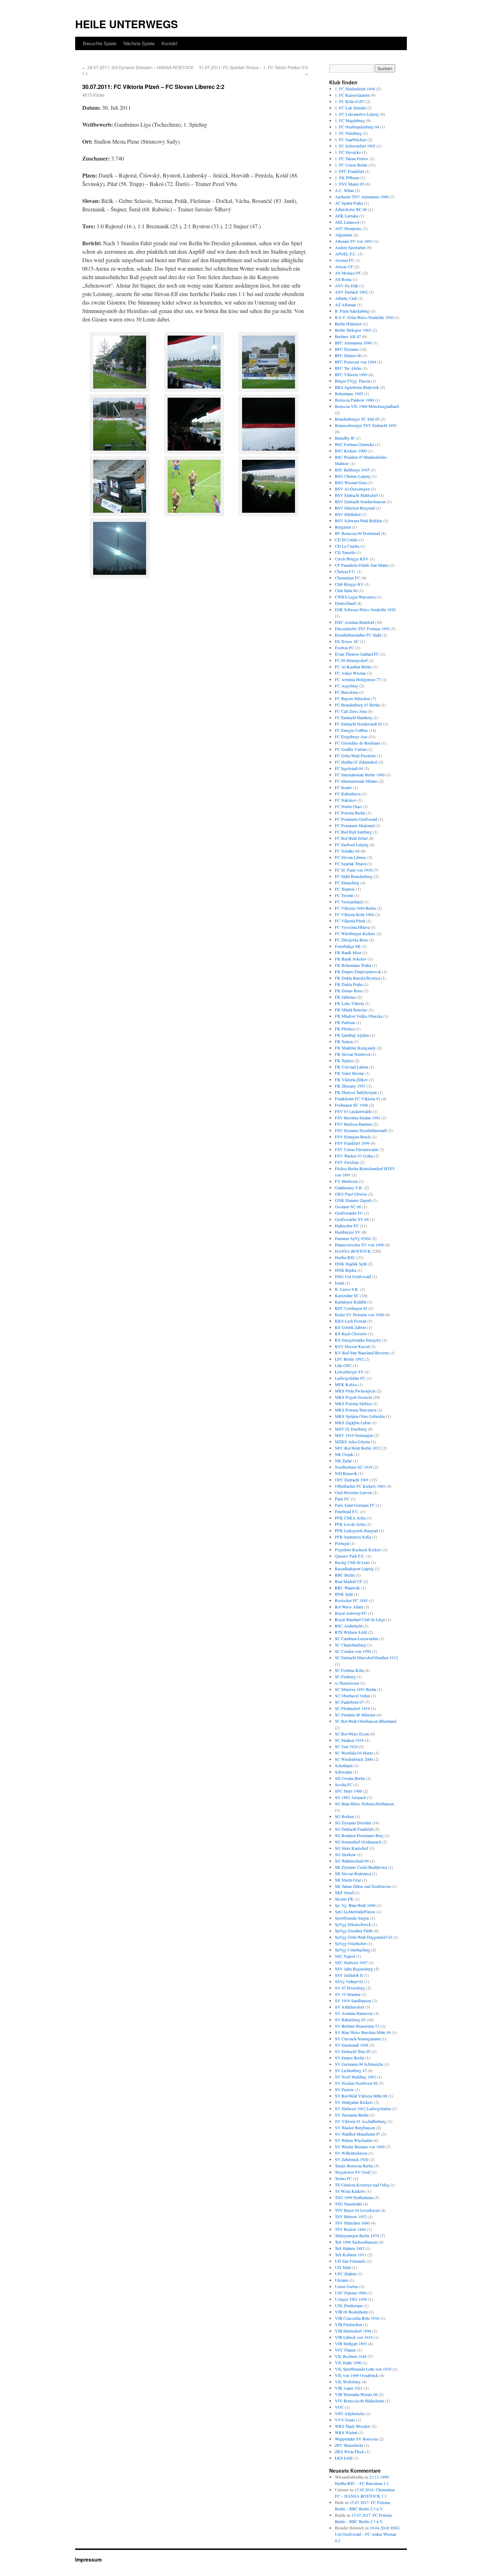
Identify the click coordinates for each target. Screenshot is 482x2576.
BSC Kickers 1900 (351, 451)
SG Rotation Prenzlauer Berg (359, 1835)
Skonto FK (344, 1899)
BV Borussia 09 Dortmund (357, 533)
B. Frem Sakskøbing (352, 311)
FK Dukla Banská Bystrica (357, 978)
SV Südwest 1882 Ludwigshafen (363, 2108)
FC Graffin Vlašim (351, 749)
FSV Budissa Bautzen (353, 1124)
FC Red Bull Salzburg (353, 832)
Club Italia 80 (346, 590)
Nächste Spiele (139, 43)
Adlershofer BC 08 (351, 209)
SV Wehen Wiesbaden (354, 2140)
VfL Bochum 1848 (351, 2356)
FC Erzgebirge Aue (351, 736)
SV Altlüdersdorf (350, 2007)
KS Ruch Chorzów (351, 1334)
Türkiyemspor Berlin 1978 (357, 2235)
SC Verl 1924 (346, 1746)
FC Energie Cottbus (351, 730)
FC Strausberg (347, 883)
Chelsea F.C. (345, 571)
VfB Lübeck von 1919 (354, 2337)
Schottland (344, 1765)
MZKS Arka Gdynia (352, 1442)
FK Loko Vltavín (349, 1003)
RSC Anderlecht (349, 1626)
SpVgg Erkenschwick (353, 1924)
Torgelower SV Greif (353, 2172)
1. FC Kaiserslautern (352, 95)
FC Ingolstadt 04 (349, 768)
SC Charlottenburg (351, 1645)
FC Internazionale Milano (356, 781)
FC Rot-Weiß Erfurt (351, 838)
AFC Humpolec (348, 228)
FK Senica (344, 1041)
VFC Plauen (345, 2350)
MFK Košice (346, 1384)
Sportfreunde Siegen (352, 1918)
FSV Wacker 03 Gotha (354, 1156)
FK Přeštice (345, 1029)
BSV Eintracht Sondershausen (360, 501)
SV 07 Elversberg (350, 1988)
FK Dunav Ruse (349, 991)
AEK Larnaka (347, 216)
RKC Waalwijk (347, 1588)
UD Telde (343, 2267)
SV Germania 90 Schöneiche (359, 2064)
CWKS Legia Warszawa (355, 597)
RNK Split (344, 1594)
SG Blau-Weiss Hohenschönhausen (364, 1804)
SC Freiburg (345, 1677)
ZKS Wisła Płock (350, 2451)
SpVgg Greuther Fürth (354, 1931)
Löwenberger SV (349, 1372)
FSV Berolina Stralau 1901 (358, 1118)
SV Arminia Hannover (354, 2013)
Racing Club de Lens (352, 1562)
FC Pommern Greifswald (356, 819)
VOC (339, 2407)
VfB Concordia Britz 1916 (357, 2318)
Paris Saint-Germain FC (355, 1505)
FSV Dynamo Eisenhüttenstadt (361, 1130)
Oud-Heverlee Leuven (353, 1492)
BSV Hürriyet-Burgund (355, 508)
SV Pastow (344, 2089)
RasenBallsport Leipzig (354, 1569)
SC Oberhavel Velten (353, 1696)
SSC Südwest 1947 (351, 1962)
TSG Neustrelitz (348, 2204)
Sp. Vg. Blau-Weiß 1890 (355, 1905)
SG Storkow (345, 1854)
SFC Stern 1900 (348, 1791)
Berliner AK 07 (348, 336)
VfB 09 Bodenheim (351, 2312)
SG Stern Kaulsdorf (352, 1848)
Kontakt (170, 43)
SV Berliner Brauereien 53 (357, 2026)
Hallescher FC (347, 1226)
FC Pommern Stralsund (355, 825)
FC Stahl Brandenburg (354, 876)
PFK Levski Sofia (350, 1524)
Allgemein (344, 235)
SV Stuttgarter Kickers (354, 2102)
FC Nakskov (346, 800)
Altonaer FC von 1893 (354, 241)
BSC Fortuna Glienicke (354, 444)
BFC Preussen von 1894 (356, 362)
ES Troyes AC (347, 641)
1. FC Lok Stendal (350, 108)
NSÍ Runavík (346, 1473)
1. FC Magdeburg (350, 120)
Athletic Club (346, 298)
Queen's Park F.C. (350, 1556)
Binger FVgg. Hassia (353, 381)
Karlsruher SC (347, 1295)
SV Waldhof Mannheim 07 (357, 2134)
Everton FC (345, 648)
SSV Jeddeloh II (349, 1975)
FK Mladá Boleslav (351, 1010)
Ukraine (342, 2280)
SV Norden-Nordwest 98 (356, 2083)
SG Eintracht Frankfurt (354, 1829)
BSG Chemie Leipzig (353, 476)
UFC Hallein (346, 2274)
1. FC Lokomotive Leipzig (357, 114)
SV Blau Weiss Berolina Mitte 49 (363, 2032)
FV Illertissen (346, 1181)
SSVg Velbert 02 (349, 1981)
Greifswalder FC (349, 1213)
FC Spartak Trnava (351, 863)
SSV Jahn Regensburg (354, 1969)
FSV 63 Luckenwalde (353, 1111)
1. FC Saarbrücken (351, 139)
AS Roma (343, 279)
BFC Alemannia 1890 (353, 343)
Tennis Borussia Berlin (354, 2166)
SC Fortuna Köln (349, 1670)
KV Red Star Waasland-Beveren (362, 1353)
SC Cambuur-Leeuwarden (357, 1638)
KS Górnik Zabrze (350, 1327)
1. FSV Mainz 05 (350, 184)
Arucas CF (344, 266)
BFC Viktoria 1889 (351, 374)
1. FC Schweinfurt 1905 (355, 146)
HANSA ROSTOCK (353, 1251)
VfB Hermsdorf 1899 (353, 2331)
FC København (348, 794)
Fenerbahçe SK (348, 946)
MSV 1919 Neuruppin (354, 1435)
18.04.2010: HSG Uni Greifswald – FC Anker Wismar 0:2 (367, 2534)
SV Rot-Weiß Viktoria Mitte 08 (361, 2096)
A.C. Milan (344, 190)
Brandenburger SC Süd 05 (357, 419)
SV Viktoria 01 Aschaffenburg (361, 2121)
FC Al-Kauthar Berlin (353, 667)
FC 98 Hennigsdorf (351, 660)
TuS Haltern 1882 (350, 2248)
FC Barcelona (346, 692)
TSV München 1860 (352, 2223)
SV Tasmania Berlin (352, 2115)
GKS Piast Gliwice (351, 1194)
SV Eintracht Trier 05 (353, 2051)
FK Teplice (344, 1060)
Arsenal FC (345, 260)
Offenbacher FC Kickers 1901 (360, 1486)
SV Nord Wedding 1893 (355, 2077)
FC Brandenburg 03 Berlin (357, 705)
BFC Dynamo (347, 349)
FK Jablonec (345, 997)
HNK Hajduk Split (351, 1264)
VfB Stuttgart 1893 (351, 2343)
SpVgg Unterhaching (353, 1950)
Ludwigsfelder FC (350, 1378)
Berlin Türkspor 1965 (353, 330)
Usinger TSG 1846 (351, 2299)
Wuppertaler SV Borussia (356, 2439)
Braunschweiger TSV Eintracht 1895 (366, 425)
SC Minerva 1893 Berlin (356, 1689)
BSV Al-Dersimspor (352, 489)
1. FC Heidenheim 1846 (355, 89)
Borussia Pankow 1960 (354, 400)
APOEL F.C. (346, 254)
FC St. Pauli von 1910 (354, 870)
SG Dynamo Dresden (353, 1823)
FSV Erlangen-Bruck (353, 1137)
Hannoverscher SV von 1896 (359, 1245)
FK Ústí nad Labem (351, 1067)
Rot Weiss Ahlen (349, 1607)
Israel (339, 1283)
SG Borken (344, 1816)
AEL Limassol (347, 222)
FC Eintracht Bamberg (354, 717)
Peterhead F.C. (347, 1511)
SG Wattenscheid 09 (352, 1861)
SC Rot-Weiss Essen (352, 1734)
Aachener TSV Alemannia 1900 (362, 197)
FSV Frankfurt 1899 (352, 1143)
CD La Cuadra (347, 546)
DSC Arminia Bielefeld (354, 622)
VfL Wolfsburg (348, 2382)
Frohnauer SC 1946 (351, 1105)
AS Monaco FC (348, 273)
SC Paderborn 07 (349, 1702)
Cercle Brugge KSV (352, 559)
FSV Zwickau (347, 1162)
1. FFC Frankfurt (349, 171)
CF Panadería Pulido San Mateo (362, 565)
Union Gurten (347, 2286)
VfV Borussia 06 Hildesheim (359, 2401)
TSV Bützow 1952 (351, 2216)
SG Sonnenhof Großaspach (358, 1842)
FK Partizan (345, 1022)
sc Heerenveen (347, 1683)
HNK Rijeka (345, 1270)
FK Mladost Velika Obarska (359, 1016)
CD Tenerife (345, 552)
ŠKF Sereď (344, 1892)
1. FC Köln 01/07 (350, 101)
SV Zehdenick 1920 (352, 2159)
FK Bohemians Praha (353, 965)
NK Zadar (343, 1461)
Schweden (344, 1772)
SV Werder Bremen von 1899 (360, 2147)
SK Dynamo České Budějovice (361, 1867)
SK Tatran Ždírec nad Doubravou (363, 1886)
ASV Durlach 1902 (351, 292)
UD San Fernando (350, 2261)
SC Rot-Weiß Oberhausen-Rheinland (366, 1721)
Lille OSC (343, 1365)
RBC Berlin (345, 1575)
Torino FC (344, 2178)
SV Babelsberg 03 (350, 2020)
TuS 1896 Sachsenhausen (356, 2242)
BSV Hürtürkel (348, 514)
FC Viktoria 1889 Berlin (355, 908)
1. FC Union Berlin (351, 165)
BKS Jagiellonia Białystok (357, 387)
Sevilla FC (344, 1784)
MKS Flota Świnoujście (355, 1391)
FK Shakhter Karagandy (355, 1048)
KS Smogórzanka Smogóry (358, 1340)
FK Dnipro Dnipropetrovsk (358, 971)
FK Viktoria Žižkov (351, 1079)
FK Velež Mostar (349, 1073)
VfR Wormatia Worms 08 (356, 2394)
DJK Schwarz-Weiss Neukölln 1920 (365, 609)
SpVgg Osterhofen (351, 1943)
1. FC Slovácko (348, 152)
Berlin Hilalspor (348, 324)
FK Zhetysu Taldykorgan (356, 1092)
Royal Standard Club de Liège (360, 1619)
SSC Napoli (345, 1956)
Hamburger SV (348, 1232)
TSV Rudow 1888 (350, 2229)
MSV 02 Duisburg (351, 1429)
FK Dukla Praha (349, 984)
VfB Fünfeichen (348, 2324)
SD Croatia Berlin (350, 1778)
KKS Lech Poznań (351, 1321)
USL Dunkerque (349, 2305)
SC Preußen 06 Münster (355, 1715)
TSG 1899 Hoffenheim (354, 2197)
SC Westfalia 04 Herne (354, 1753)
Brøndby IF (345, 438)
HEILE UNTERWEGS (126, 24)
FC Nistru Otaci (348, 806)
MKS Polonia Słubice (353, 1403)
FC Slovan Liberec (351, 857)
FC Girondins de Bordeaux (358, 743)
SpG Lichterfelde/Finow (355, 1912)
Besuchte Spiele (100, 43)
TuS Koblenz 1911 (351, 2255)
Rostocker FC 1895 (351, 1600)
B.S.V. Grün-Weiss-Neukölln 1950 (364, 317)
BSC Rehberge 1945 (352, 470)
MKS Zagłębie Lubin (353, 1422)
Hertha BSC (345, 1257)
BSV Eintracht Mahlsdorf (356, 495)
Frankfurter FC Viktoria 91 (358, 1099)
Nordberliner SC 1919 (354, 1467)
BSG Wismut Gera (351, 482)
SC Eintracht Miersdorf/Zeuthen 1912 (366, 1657)
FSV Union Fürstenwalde (357, 1149)
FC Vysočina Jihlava (352, 927)
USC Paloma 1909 (351, 2293)
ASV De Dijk (347, 285)
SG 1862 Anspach (350, 1797)
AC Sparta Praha (349, 203)
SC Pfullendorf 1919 (352, 1708)
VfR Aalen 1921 (349, 2388)
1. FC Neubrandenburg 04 (357, 127)
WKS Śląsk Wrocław (353, 2426)
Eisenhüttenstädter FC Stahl (358, 635)
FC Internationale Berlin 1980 (360, 775)
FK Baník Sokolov (351, 959)
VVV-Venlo (345, 2420)
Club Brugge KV (349, 584)
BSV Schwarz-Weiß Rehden (359, 520)
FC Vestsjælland (349, 902)
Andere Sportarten (350, 247)
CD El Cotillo (346, 540)
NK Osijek (344, 1454)
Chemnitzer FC (348, 578)
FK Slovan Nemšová (353, 1054)
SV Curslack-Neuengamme (358, 2039)
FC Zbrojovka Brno (351, 940)
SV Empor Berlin (350, 2058)
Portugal (342, 1543)
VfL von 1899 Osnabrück (357, 2375)
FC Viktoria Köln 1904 (354, 914)
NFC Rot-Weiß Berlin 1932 (358, 1448)
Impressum (88, 2559)
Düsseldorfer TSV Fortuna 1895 (362, 628)
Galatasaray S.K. (349, 1187)
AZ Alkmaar (345, 305)
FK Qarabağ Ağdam (352, 1035)
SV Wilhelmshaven (351, 2153)
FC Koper (343, 787)
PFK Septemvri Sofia (353, 1537)
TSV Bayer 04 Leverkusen (357, 2210)
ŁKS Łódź (344, 2458)
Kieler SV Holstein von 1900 (359, 1314)
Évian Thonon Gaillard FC (357, 654)
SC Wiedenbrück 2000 (354, 1759)
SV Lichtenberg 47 (351, 2070)
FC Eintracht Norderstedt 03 (359, 724)
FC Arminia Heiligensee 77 (358, 679)
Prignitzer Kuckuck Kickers (358, 1549)
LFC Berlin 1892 (349, 1359)
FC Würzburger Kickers (355, 933)
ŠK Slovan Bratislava (353, 1873)
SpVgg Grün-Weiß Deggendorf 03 (364, 1937)
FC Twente (344, 895)
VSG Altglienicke (350, 2413)
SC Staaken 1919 (349, 1740)
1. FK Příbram (347, 177)
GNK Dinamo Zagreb (353, 1200)
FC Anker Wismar (350, 673)
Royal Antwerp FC (351, 1613)
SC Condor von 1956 (353, 1651)
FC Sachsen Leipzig (352, 844)
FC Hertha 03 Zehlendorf (356, 762)
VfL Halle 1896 (348, 2363)
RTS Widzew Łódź (351, 1632)
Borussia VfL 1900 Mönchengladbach (367, 406)
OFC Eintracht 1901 (352, 1480)
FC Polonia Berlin (350, 813)
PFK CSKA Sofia (350, 1518)
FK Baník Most (348, 952)
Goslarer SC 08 (348, 1206)
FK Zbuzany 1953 (350, 1086)
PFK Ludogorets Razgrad (356, 1530)
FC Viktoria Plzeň (350, 921)
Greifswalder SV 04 (352, 1219)
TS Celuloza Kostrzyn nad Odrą (362, 2185)
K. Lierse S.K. (347, 1289)
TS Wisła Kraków (350, 2191)
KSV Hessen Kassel (352, 1346)
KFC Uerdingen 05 (351, 1308)
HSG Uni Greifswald (353, 1276)
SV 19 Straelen (348, 1994)
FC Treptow (345, 889)
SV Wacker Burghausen (355, 2127)
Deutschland (345, 603)
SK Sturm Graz (348, 1880)
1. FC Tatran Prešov (352, 158)
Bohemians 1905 (349, 393)
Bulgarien (343, 527)
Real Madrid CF (348, 1581)
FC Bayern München (353, 698)
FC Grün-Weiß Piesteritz (355, 756)
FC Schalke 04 (347, 851)
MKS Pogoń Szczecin (353, 1397)
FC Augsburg (347, 686)
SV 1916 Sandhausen (353, 2000)
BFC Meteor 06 (348, 355)
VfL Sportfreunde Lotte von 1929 (363, 2369)
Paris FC (342, 1499)
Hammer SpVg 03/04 (353, 1238)
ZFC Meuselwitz (349, 2445)
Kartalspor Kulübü (351, 1302)
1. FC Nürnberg (348, 133)
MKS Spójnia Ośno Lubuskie (360, 1416)
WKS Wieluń (346, 2432)
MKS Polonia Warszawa (356, 1410)
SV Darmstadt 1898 (352, 2045)
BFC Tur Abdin (348, 368)
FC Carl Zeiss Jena (351, 711)
